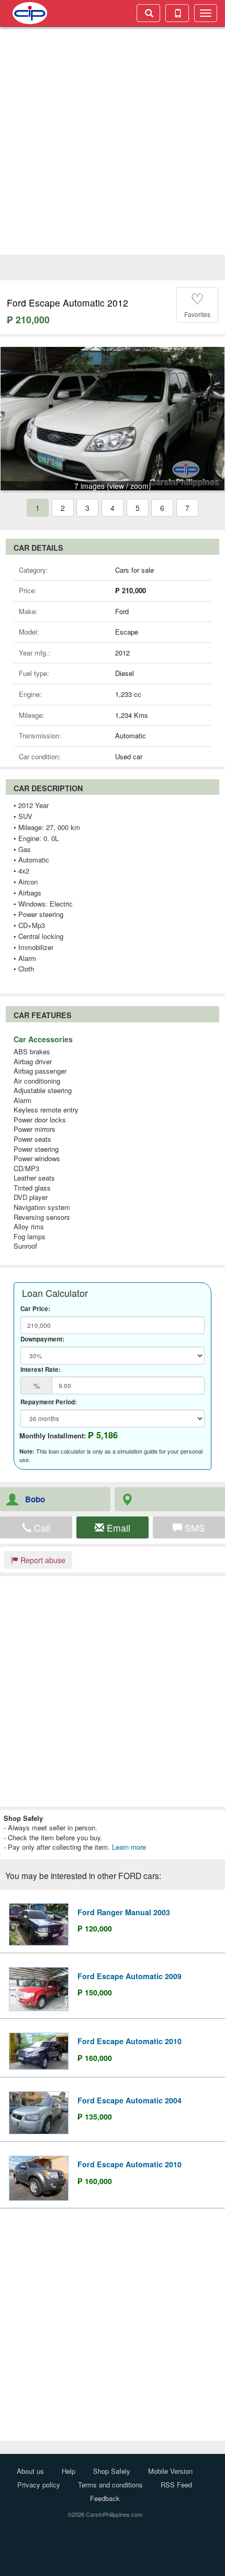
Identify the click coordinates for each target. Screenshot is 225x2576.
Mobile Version (170, 2471)
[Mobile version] (177, 13)
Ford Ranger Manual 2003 (124, 1912)
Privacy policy (39, 2485)
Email (117, 1528)
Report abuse (42, 1560)
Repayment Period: (49, 1402)
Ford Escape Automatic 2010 (130, 2041)
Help (69, 2471)
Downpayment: (42, 1339)
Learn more (129, 1847)
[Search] (148, 13)
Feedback (105, 2498)
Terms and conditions (110, 2485)
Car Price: (35, 1309)
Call (41, 1528)
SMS (194, 1528)
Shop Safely (112, 2471)
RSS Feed (176, 2485)
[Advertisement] (113, 142)
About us (30, 2471)
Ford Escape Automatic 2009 (130, 1976)
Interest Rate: (41, 1370)
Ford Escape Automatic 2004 (130, 2100)
